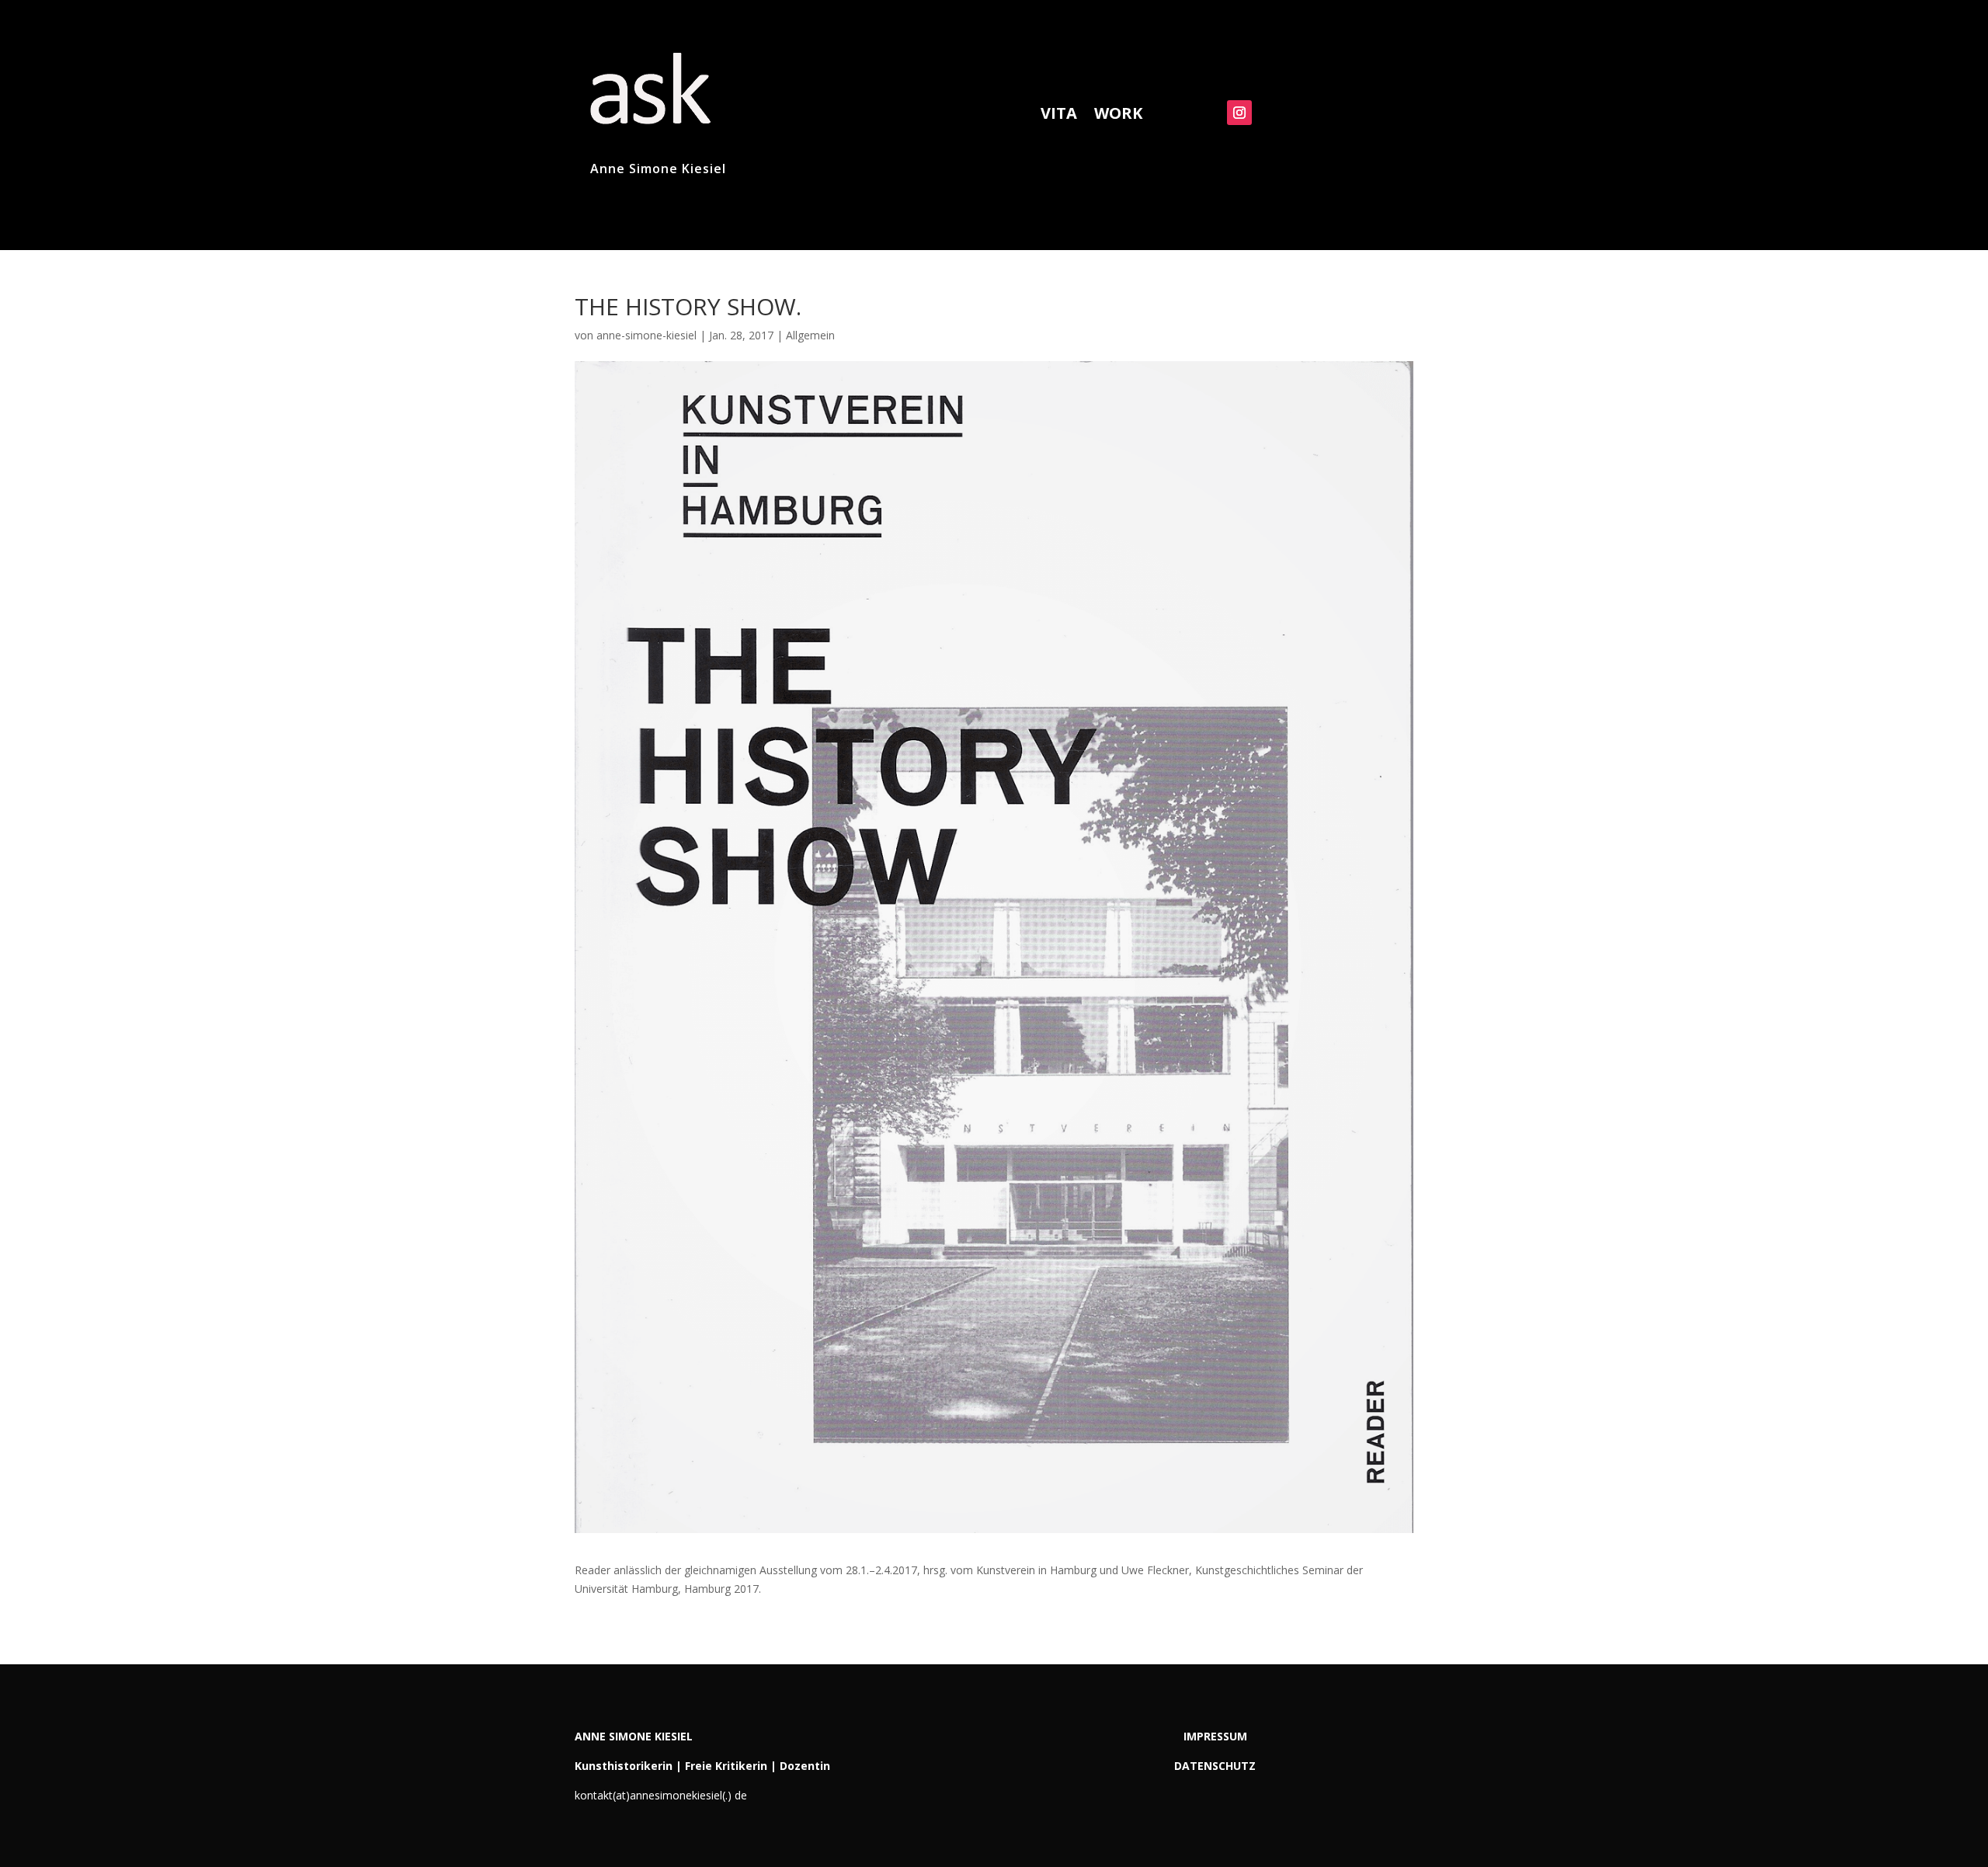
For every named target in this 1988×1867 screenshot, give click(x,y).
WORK (1118, 116)
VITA (1059, 116)
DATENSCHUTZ (1215, 1766)
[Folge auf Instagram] (1239, 113)
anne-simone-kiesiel (646, 335)
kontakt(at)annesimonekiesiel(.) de (661, 1795)
